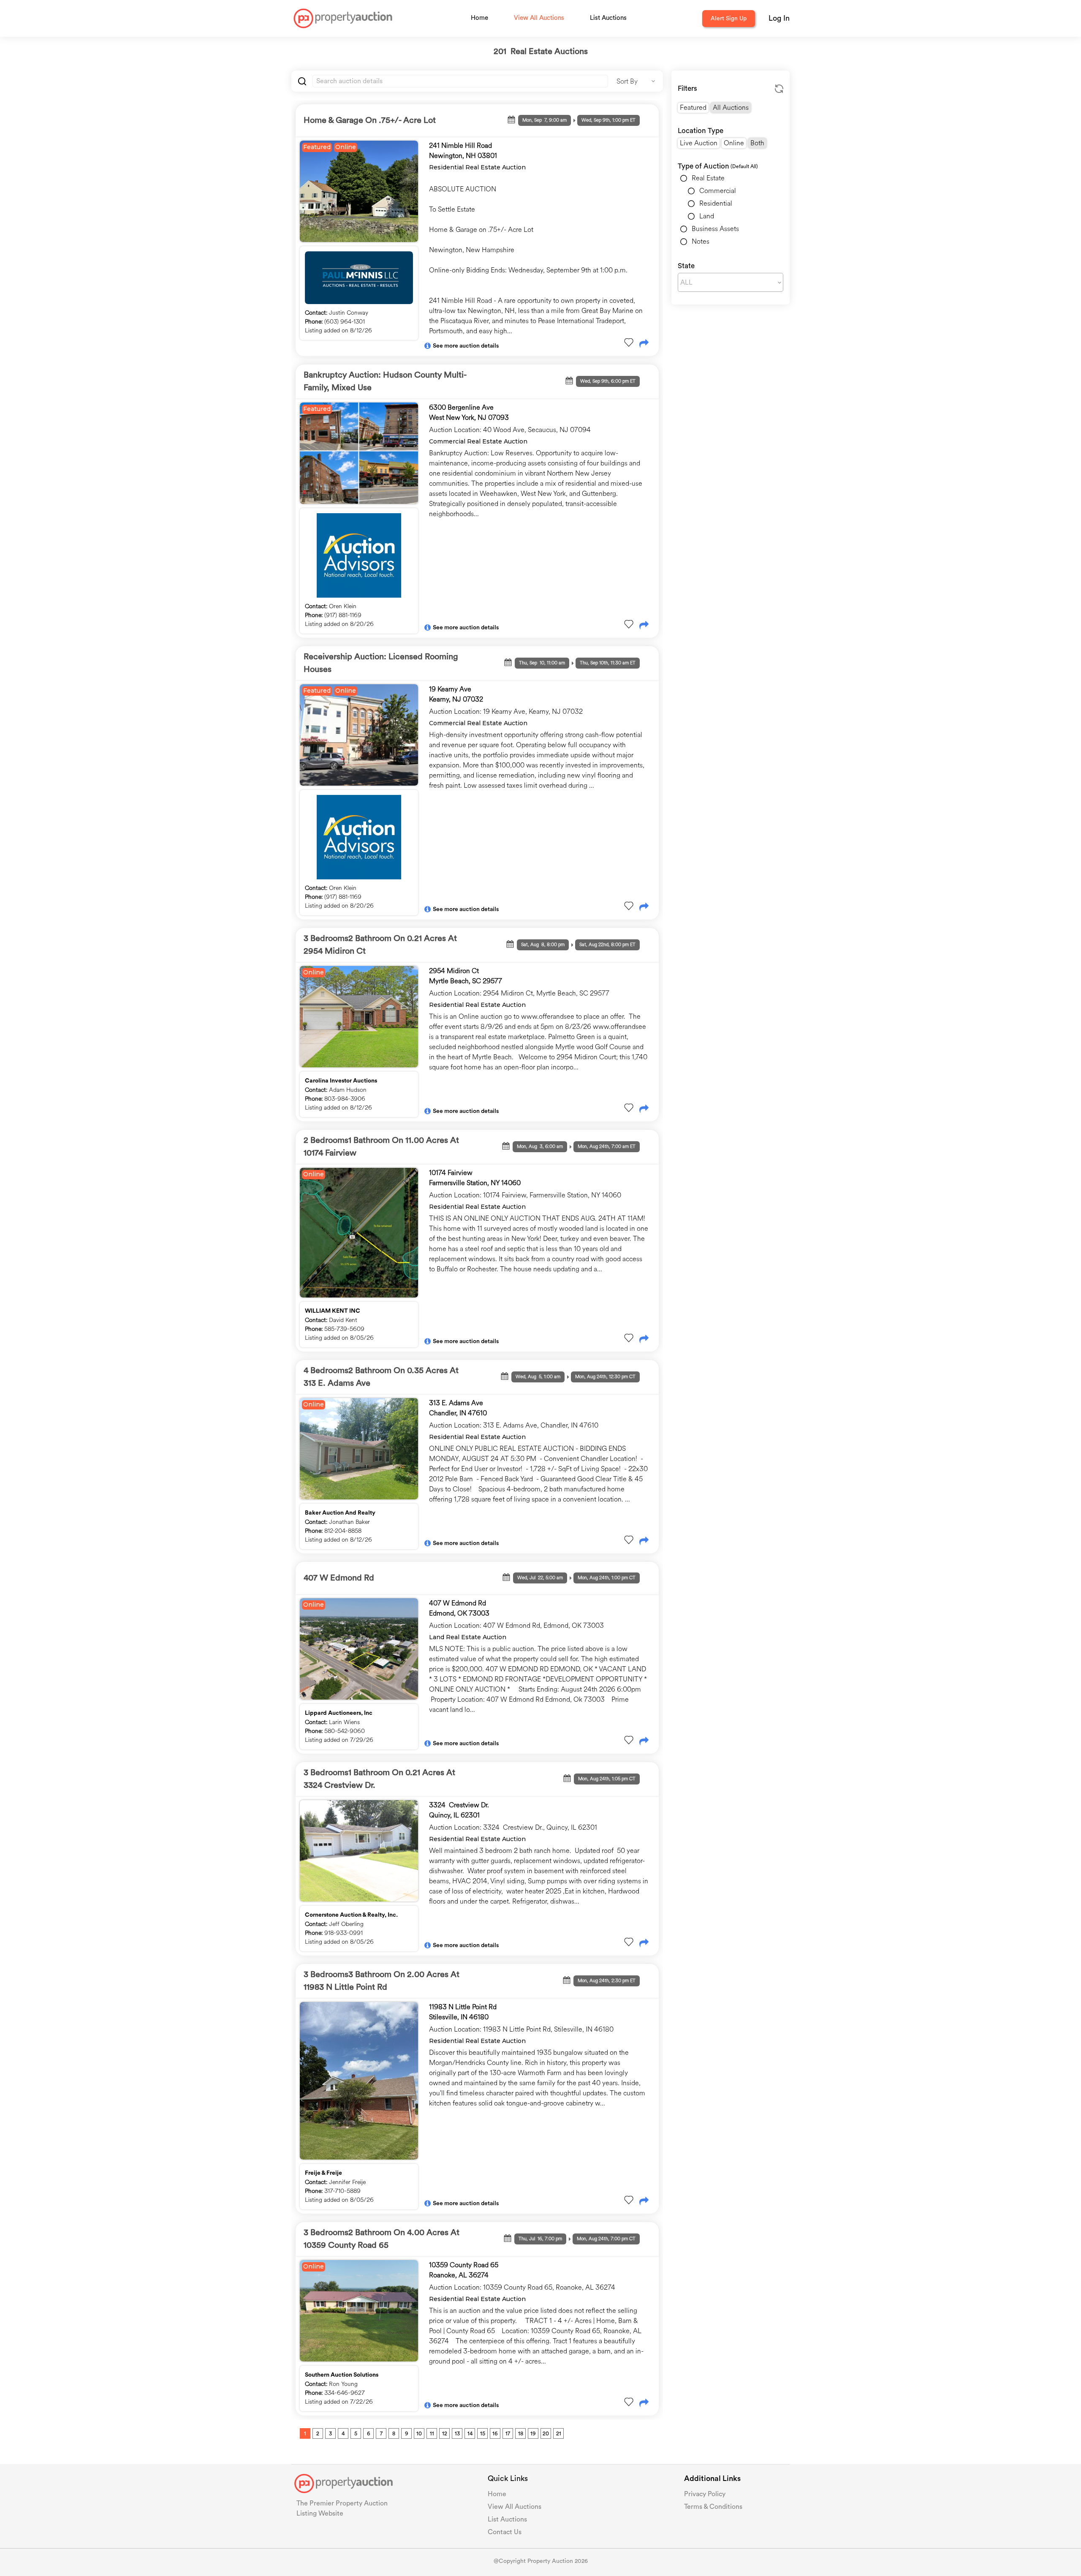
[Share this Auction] (644, 344)
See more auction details (466, 346)
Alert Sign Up (729, 19)
